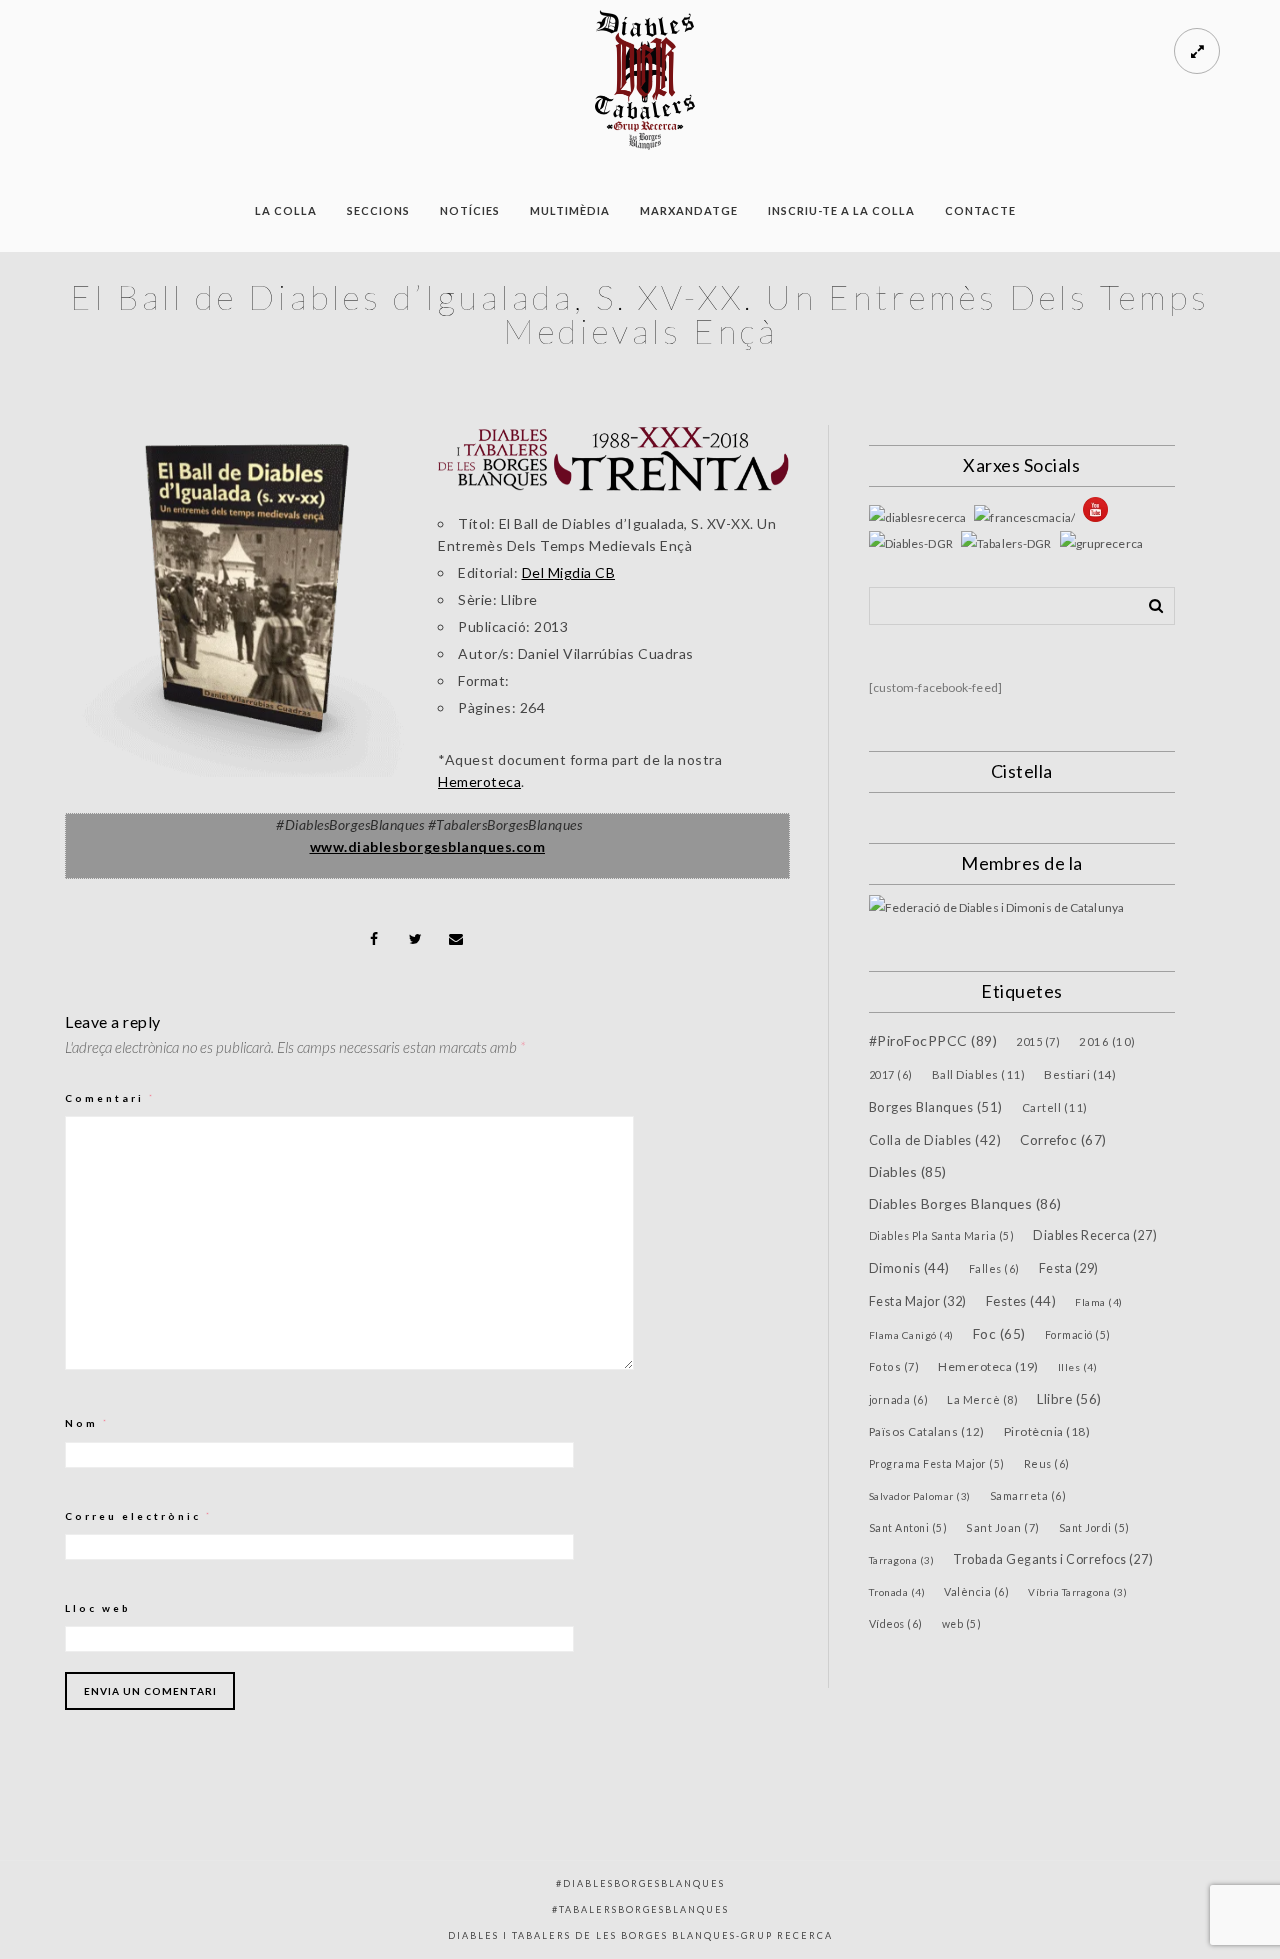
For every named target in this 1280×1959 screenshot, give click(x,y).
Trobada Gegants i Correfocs (1053, 1559)
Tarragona (902, 1560)
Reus (1047, 1463)
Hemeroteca (479, 781)
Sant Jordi (1094, 1528)
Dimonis (909, 1268)
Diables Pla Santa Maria (942, 1236)
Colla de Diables (935, 1140)
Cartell (1055, 1107)
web (962, 1624)
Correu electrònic (139, 1516)
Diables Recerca (1095, 1235)
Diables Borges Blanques (965, 1203)
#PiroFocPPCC (933, 1040)
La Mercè (982, 1399)
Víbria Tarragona (1077, 1592)
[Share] (375, 939)
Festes (1021, 1301)
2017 (891, 1074)
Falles (994, 1268)
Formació (1078, 1335)
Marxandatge (689, 210)
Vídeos (896, 1623)
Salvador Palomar (920, 1496)
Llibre (1069, 1399)
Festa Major (918, 1301)
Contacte (980, 210)
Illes (1078, 1367)
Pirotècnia (1047, 1431)
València (976, 1591)
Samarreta (1028, 1495)
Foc (999, 1334)
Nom (87, 1423)
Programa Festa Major (937, 1464)
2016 (1107, 1041)
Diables (908, 1171)
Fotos (894, 1366)
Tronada (897, 1592)
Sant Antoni (908, 1528)
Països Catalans (927, 1431)
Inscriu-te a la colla (841, 210)
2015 (1038, 1041)
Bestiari (1080, 1074)
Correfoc (1063, 1140)
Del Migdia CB (569, 572)
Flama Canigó (911, 1335)
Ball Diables (979, 1074)
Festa (1069, 1268)
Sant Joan (1003, 1527)
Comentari (110, 1098)
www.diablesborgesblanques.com (428, 846)
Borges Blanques (936, 1107)
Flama (1099, 1302)
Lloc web (98, 1608)
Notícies (470, 210)
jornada (899, 1399)
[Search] (1149, 602)
